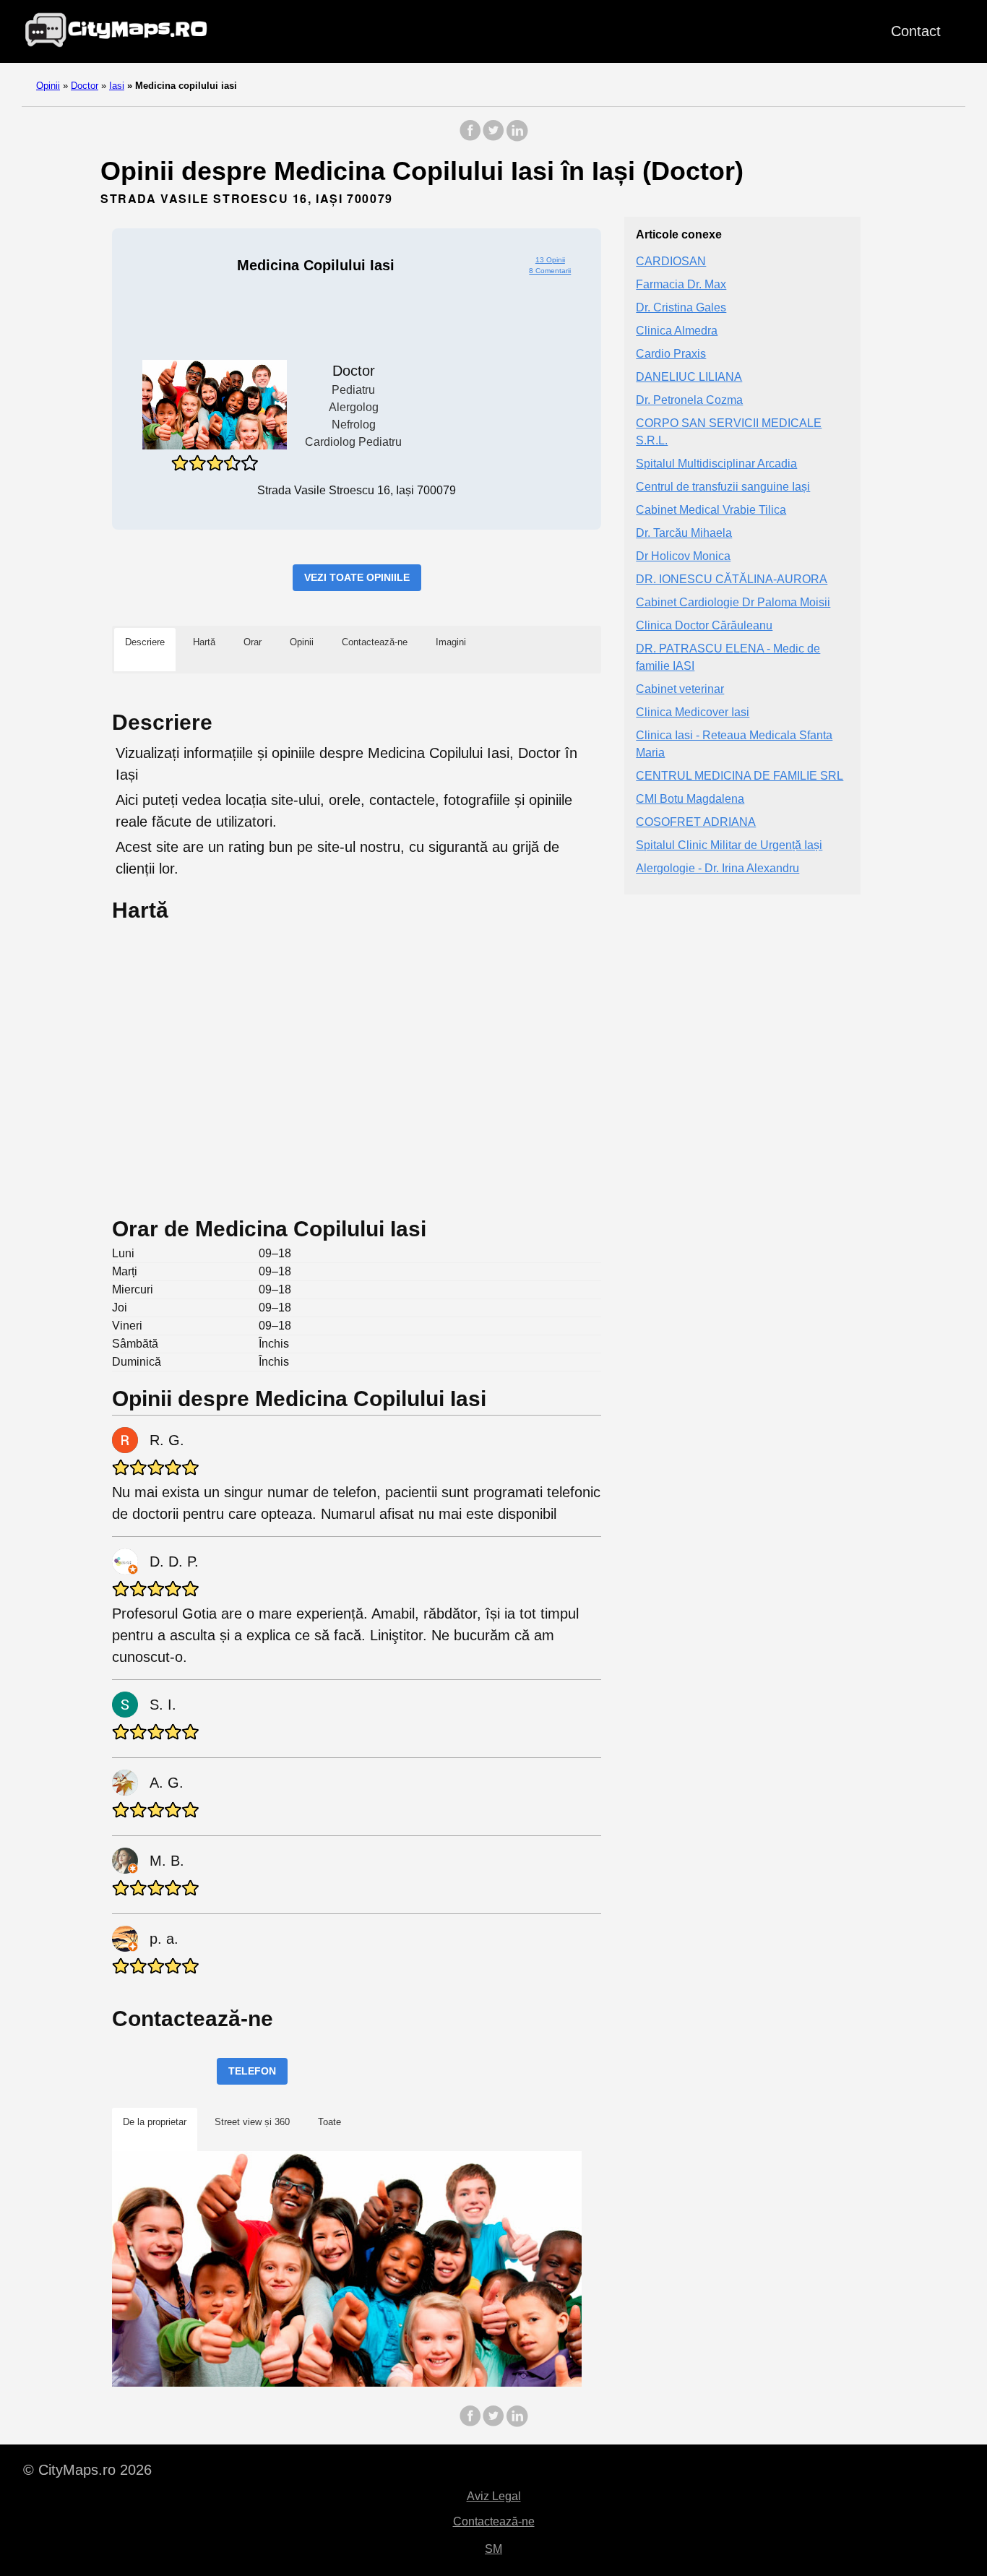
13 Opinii (550, 260)
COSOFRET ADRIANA (696, 822)
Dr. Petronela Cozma (689, 400)
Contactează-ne (494, 2521)
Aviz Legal (494, 2496)
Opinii (48, 86)
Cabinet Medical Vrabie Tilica (711, 510)
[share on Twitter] (493, 138)
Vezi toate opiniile (357, 577)
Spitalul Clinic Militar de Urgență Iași (729, 845)
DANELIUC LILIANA (689, 377)
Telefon (252, 2071)
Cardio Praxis (671, 354)
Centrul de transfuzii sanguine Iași (723, 487)
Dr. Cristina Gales (681, 307)
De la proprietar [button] (155, 2122)
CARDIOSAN (671, 261)
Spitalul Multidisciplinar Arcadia (716, 464)
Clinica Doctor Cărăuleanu (704, 625)
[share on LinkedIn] (517, 138)
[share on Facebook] (470, 138)
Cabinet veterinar (680, 689)
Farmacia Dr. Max (681, 284)
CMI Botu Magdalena (690, 799)
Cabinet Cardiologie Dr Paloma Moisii (733, 602)
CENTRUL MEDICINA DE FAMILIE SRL (740, 776)
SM (493, 2549)
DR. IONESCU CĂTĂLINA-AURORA (732, 579)
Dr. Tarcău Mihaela (684, 533)
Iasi (117, 86)
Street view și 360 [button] (252, 2122)
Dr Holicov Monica (683, 556)
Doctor (85, 86)
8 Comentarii (550, 271)
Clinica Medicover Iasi (693, 712)
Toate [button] (329, 2122)
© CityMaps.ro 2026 (87, 2470)
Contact (916, 31)
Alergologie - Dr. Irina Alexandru (717, 868)
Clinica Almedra (677, 331)
